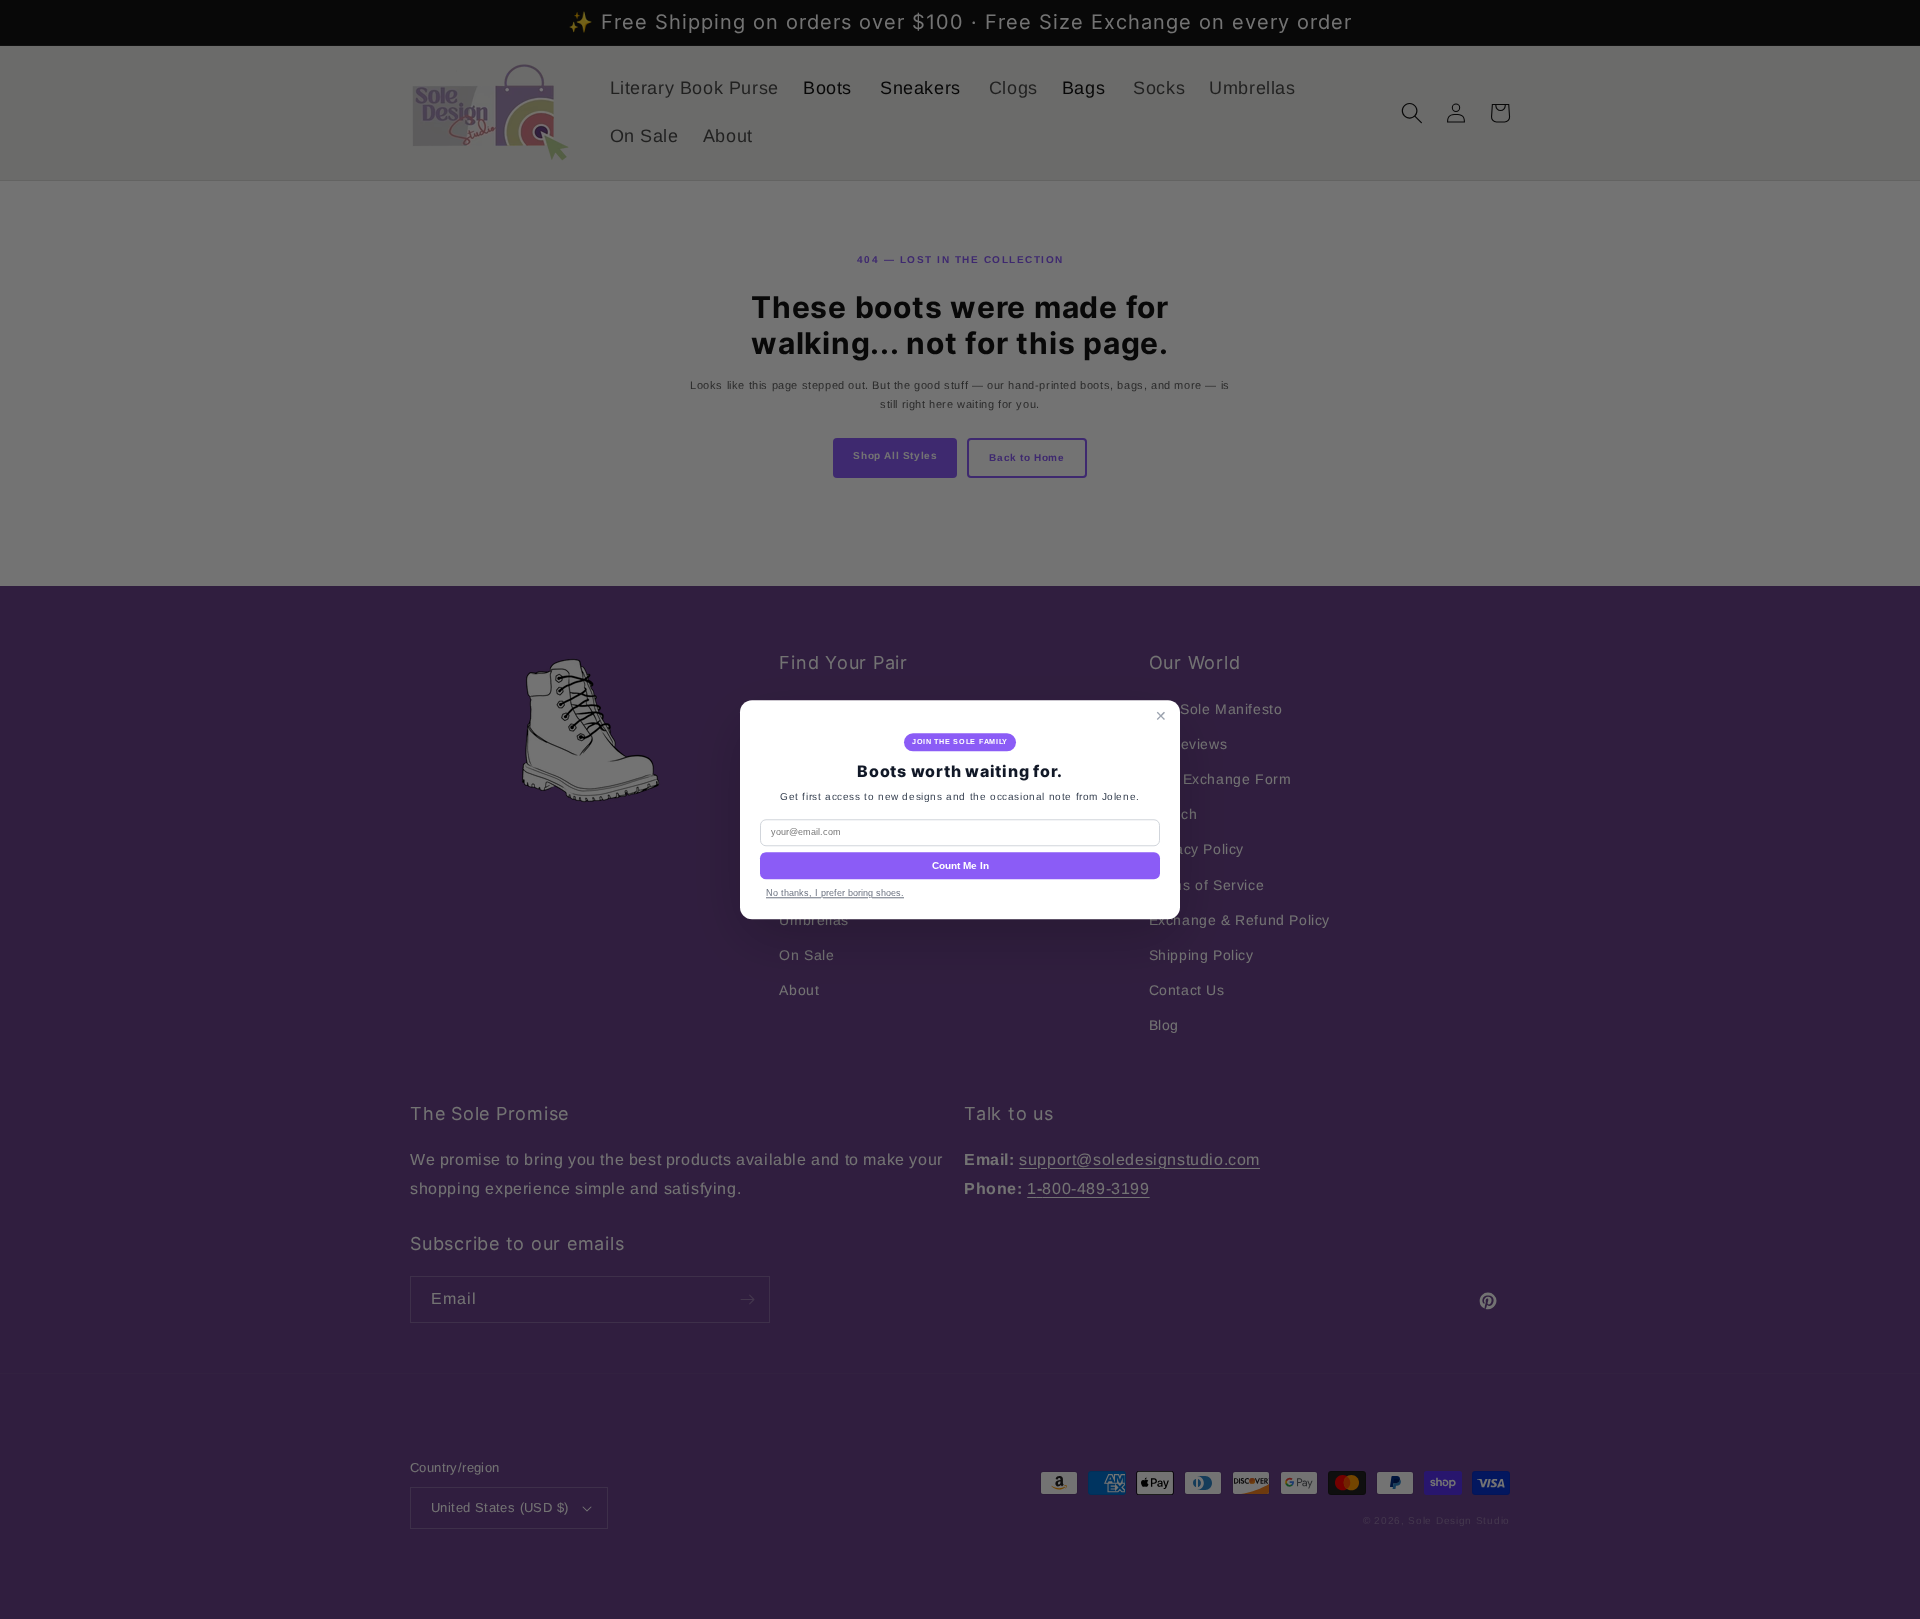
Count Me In (960, 865)
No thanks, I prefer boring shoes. (835, 893)
